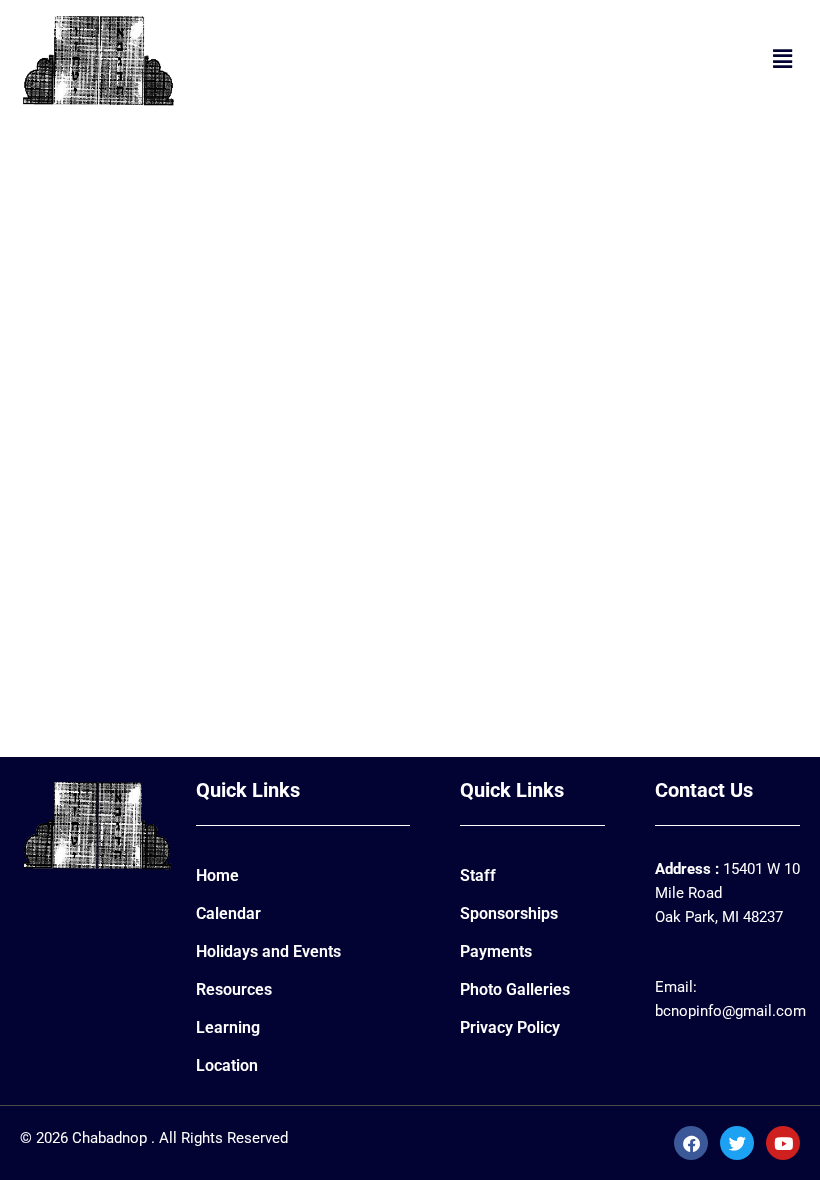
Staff (478, 875)
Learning (228, 1027)
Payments (496, 951)
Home (217, 875)
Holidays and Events (268, 951)
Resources (234, 989)
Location (227, 1065)
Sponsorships (509, 913)
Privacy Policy (510, 1027)
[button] (783, 58)
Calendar (228, 913)
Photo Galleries (515, 989)
